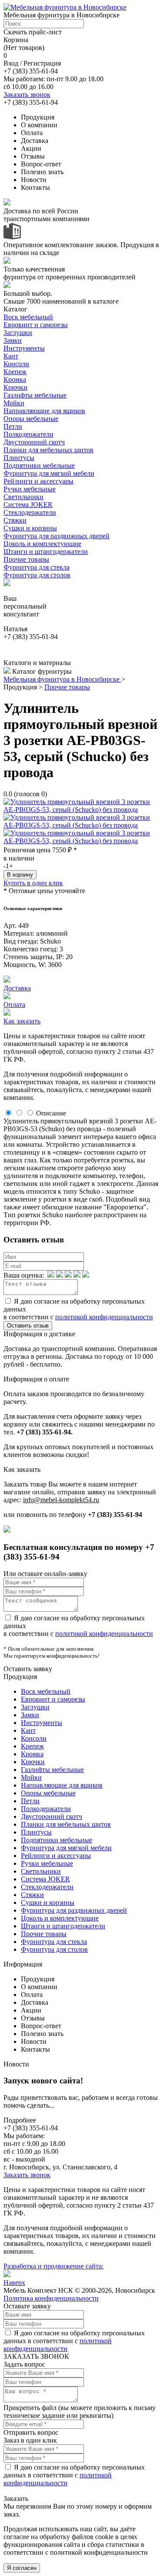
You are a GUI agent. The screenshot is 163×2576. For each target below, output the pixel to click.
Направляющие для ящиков (44, 411)
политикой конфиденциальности (104, 1317)
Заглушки (18, 333)
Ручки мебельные (30, 489)
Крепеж (15, 372)
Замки (13, 340)
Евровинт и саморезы (36, 325)
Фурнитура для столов (37, 575)
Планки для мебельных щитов (48, 450)
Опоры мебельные (31, 419)
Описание (51, 1113)
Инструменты (24, 348)
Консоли (16, 364)
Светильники (23, 497)
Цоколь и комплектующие (42, 544)
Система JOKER (28, 505)
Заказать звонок (27, 94)
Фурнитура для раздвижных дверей (57, 536)
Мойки (14, 403)
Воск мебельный (28, 317)
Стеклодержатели (30, 512)
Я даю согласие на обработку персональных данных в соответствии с (74, 2341)
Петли (13, 426)
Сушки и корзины (30, 528)
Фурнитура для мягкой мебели (49, 473)
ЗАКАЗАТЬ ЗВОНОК (36, 2356)
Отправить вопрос (31, 2432)
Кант (11, 356)
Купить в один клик (33, 883)
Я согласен (22, 2568)
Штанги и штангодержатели (46, 551)
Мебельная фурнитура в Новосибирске (62, 679)
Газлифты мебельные (35, 395)
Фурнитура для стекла (37, 567)
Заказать (16, 2498)
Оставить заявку (28, 1669)
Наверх (14, 2283)
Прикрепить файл (30, 2408)
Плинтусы (19, 458)
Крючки (15, 387)
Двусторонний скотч (34, 442)
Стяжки (15, 520)
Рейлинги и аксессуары (38, 481)
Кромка (15, 379)
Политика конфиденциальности (51, 2298)
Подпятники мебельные (39, 465)
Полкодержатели (28, 434)
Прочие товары (26, 559)
